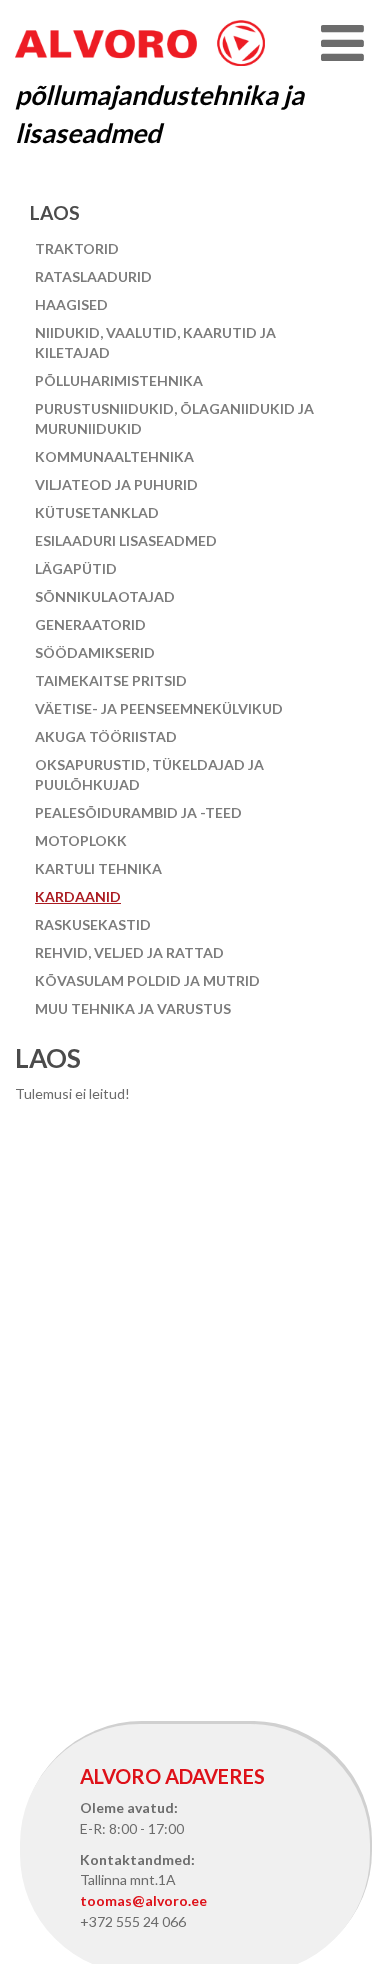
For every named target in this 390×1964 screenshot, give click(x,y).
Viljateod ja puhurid (116, 484)
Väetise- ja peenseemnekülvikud (159, 708)
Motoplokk (81, 840)
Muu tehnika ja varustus (133, 1008)
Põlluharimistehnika (119, 380)
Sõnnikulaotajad (105, 596)
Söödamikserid (95, 652)
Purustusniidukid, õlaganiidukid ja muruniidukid (174, 418)
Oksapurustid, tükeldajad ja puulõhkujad (149, 774)
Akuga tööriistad (106, 736)
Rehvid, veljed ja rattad (129, 952)
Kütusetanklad (97, 512)
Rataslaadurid (93, 276)
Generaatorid (90, 624)
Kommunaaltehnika (114, 456)
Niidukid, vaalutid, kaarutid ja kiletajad (155, 342)
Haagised (71, 304)
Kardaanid (78, 896)
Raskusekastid (93, 924)
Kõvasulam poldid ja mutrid (147, 980)
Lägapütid (76, 568)
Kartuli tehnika (98, 868)
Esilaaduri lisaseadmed (126, 540)
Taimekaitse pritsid (111, 680)
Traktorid (77, 248)
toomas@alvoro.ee (143, 1900)
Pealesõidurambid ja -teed (138, 812)
